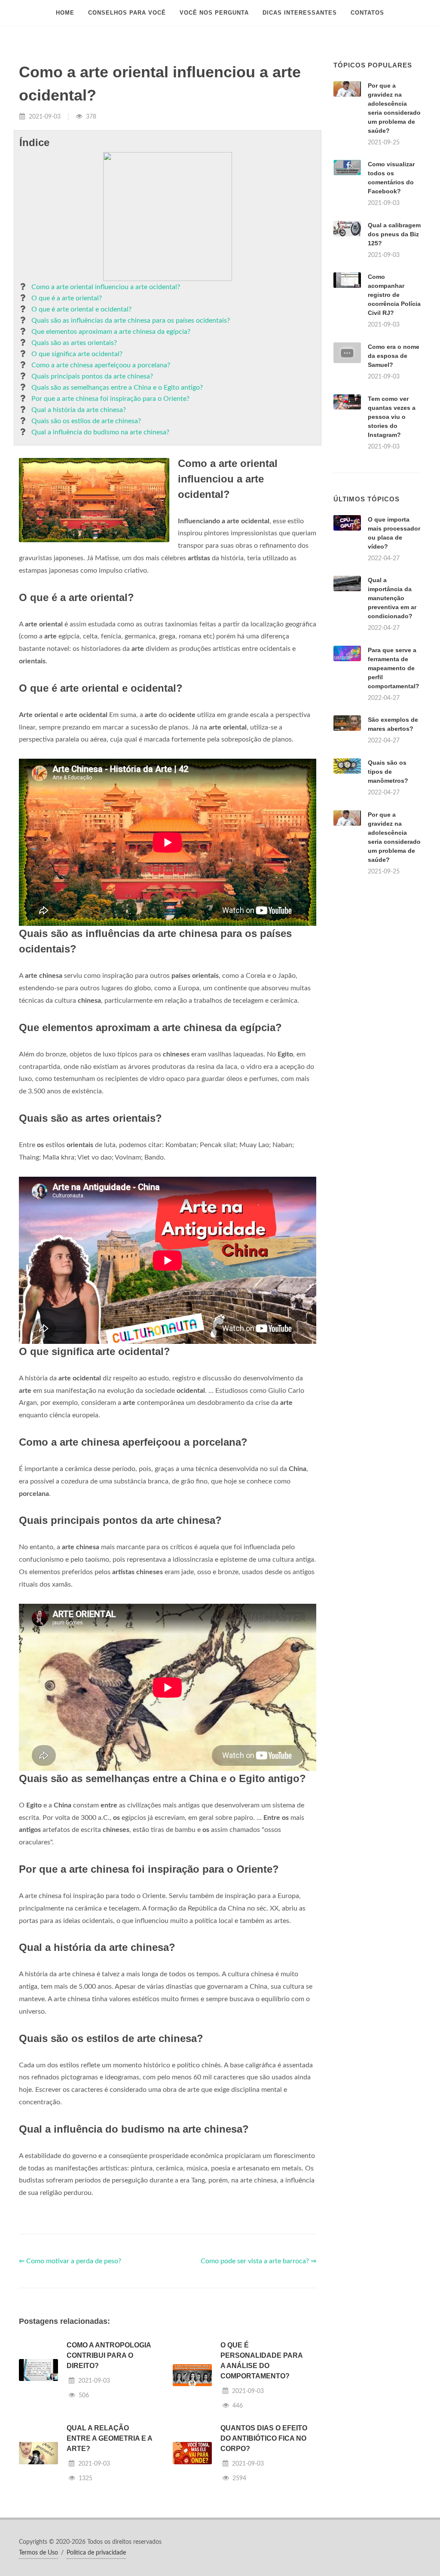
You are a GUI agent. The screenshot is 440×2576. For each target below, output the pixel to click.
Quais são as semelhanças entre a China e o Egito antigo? (117, 388)
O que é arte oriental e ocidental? (81, 309)
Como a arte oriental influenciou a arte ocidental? (106, 287)
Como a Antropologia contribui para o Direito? (109, 2355)
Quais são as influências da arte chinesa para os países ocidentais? (131, 320)
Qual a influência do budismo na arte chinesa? (100, 432)
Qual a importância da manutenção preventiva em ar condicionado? (392, 598)
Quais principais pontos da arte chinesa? (92, 376)
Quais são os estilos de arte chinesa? (86, 421)
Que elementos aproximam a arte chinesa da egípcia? (111, 332)
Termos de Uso (38, 2553)
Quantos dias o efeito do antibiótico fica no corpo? (264, 2438)
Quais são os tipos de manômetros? (388, 772)
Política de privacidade (96, 2553)
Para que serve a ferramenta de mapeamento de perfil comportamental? (394, 668)
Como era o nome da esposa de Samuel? (394, 356)
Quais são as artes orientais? (74, 343)
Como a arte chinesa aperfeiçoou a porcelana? (101, 365)
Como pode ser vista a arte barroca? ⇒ (258, 2261)
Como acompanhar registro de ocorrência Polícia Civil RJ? (394, 295)
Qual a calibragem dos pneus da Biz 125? (394, 234)
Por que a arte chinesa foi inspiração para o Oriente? (110, 399)
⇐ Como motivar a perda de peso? (70, 2261)
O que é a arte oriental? (67, 298)
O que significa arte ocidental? (77, 354)
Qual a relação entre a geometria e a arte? (109, 2438)
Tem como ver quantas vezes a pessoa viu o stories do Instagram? (392, 417)
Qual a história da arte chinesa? (79, 410)
